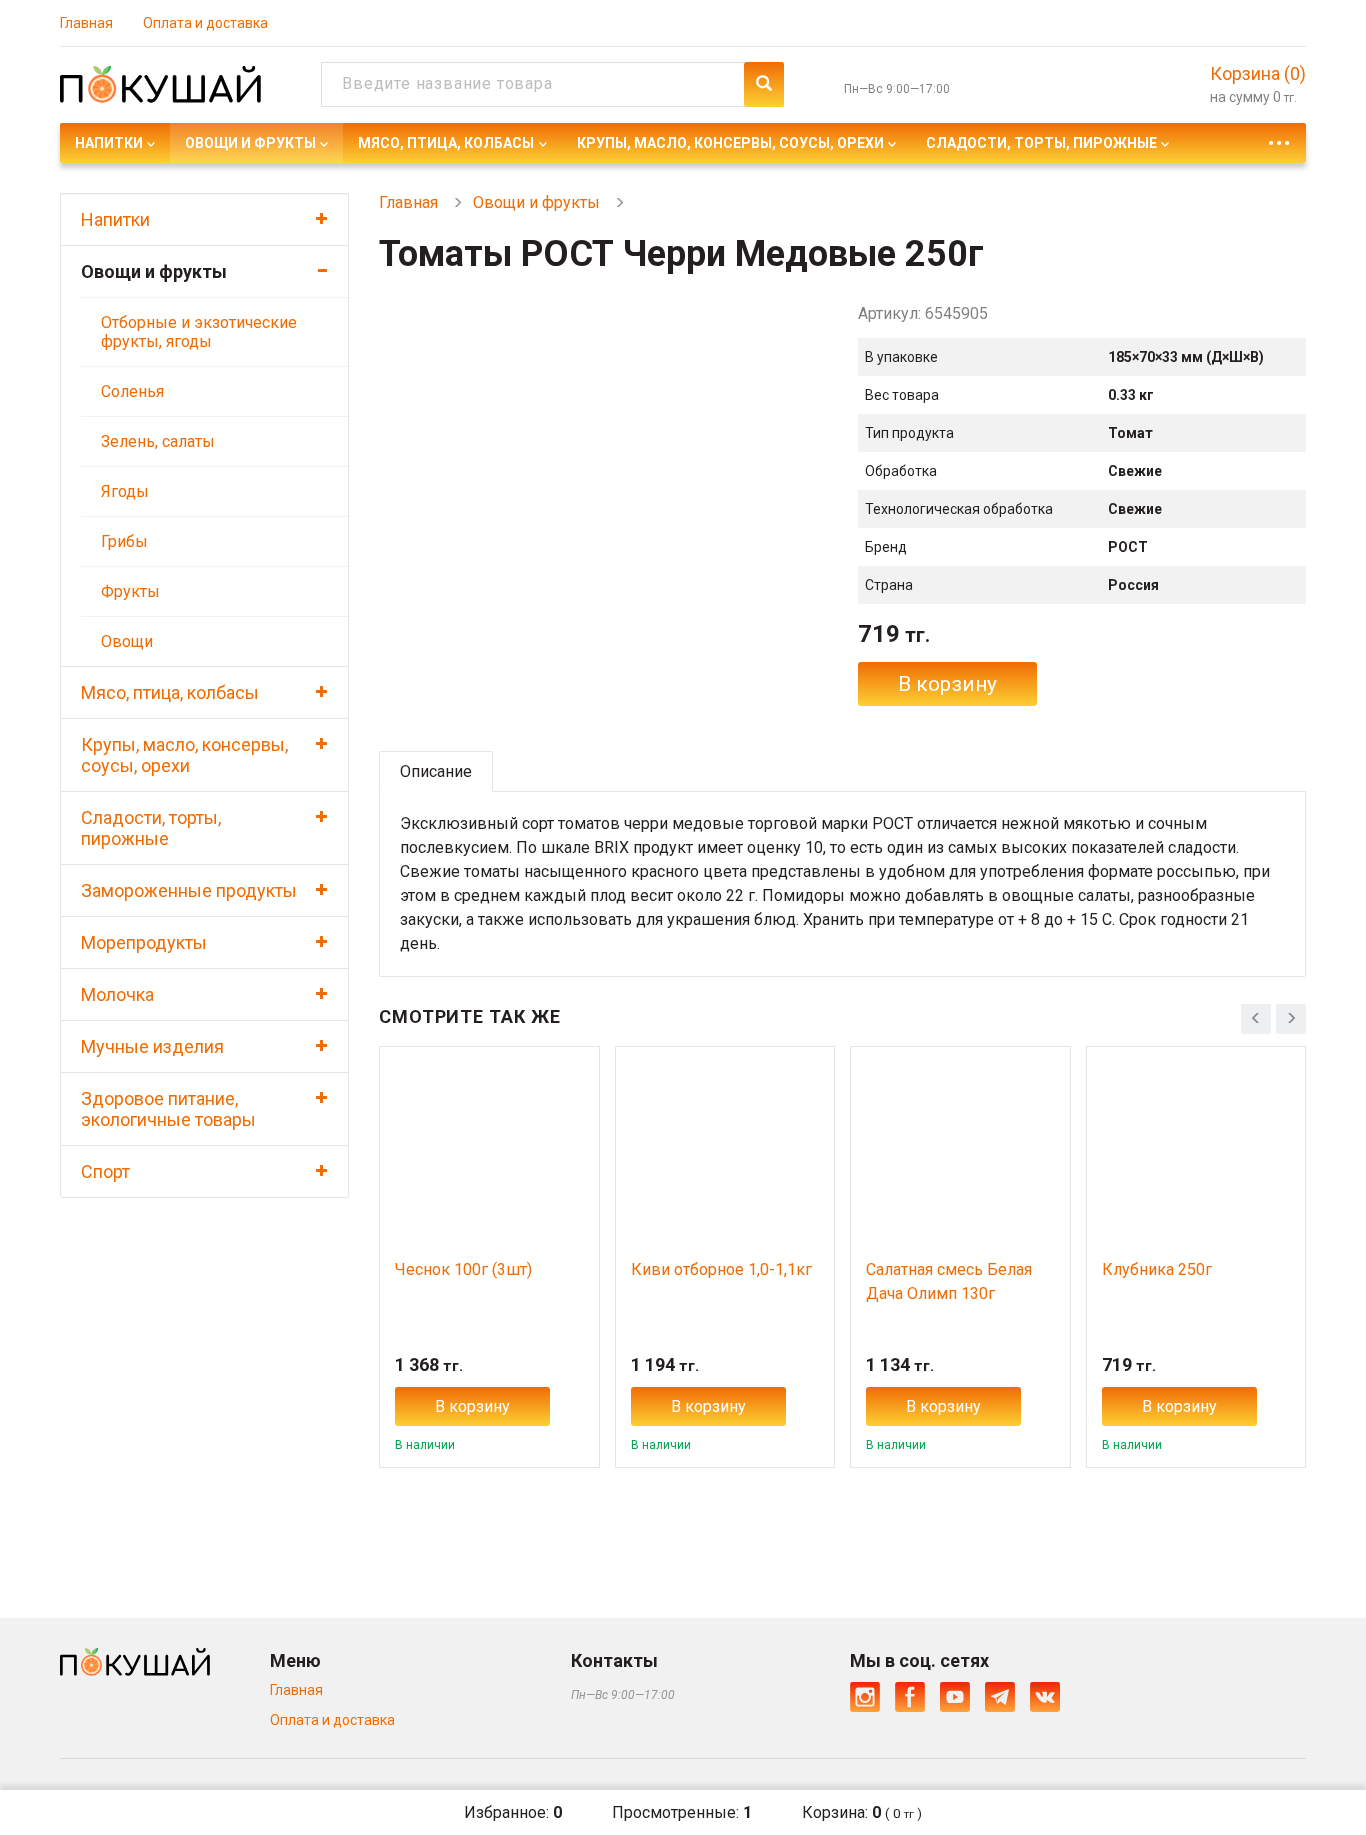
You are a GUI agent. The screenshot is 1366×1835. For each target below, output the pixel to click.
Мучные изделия (152, 1046)
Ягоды (125, 491)
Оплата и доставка (205, 23)
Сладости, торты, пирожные (1041, 143)
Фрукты (130, 591)
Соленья (132, 391)
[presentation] (1256, 1019)
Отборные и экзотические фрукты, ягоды (199, 332)
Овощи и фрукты (250, 143)
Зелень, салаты (158, 441)
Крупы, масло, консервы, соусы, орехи (730, 143)
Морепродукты (144, 942)
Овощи (127, 641)
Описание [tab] (436, 771)
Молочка (117, 994)
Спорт (105, 1171)
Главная (86, 23)
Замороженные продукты (189, 890)
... (1279, 137)
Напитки (109, 143)
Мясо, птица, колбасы (446, 143)
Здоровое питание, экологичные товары (168, 1109)
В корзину (947, 684)
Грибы (124, 541)
